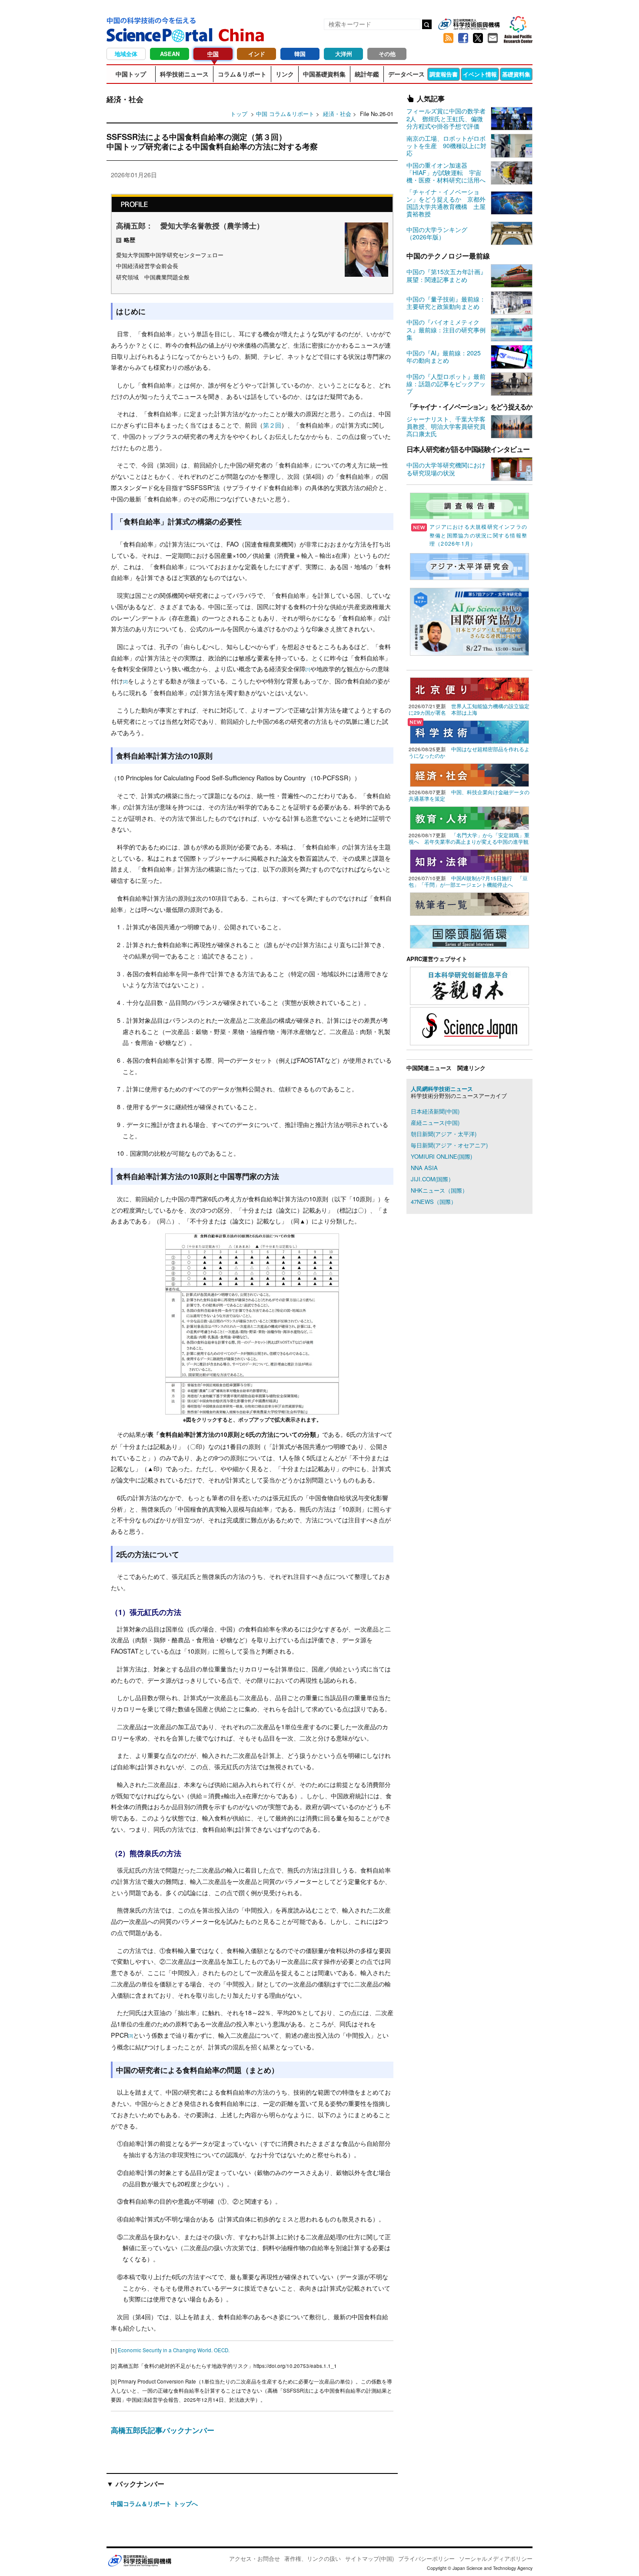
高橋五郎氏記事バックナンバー (163, 2430)
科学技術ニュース (184, 74)
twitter (478, 38)
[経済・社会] (469, 774)
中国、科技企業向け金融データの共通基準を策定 (469, 795)
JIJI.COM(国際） (432, 1179)
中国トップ (131, 74)
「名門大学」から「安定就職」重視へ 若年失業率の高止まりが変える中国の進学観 (469, 838)
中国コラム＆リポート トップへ (154, 2503)
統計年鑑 (367, 74)
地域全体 (126, 54)
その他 (387, 54)
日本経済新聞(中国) (435, 1111)
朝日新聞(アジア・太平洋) (444, 1134)
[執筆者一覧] (469, 903)
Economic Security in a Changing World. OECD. (174, 2350)
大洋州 (344, 54)
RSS (448, 38)
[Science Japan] (469, 1025)
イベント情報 (480, 74)
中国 (213, 54)
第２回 (272, 425)
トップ (239, 114)
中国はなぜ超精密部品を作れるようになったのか (469, 752)
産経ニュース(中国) (435, 1122)
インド (257, 54)
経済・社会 (338, 114)
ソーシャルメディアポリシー (496, 2558)
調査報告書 (444, 74)
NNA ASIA (424, 1168)
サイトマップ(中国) (369, 2558)
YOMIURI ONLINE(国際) (441, 1156)
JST (140, 2560)
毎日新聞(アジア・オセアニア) (449, 1145)
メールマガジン (493, 38)
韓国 (300, 54)
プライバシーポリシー (426, 2558)
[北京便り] (469, 688)
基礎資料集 (516, 74)
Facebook (463, 38)
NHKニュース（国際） (439, 1190)
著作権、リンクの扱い (313, 2558)
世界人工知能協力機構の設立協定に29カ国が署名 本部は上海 (469, 709)
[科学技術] (469, 731)
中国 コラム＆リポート (285, 114)
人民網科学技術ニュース (442, 1089)
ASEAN (170, 54)
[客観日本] (469, 985)
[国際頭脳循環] (469, 936)
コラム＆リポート (242, 74)
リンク (285, 74)
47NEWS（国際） (434, 1202)
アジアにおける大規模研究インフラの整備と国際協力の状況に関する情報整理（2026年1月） (478, 535)
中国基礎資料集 (324, 74)
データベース (406, 74)
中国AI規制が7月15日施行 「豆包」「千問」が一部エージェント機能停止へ (468, 881)
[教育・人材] (469, 817)
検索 (427, 24)
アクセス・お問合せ (255, 2558)
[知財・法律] (469, 860)
